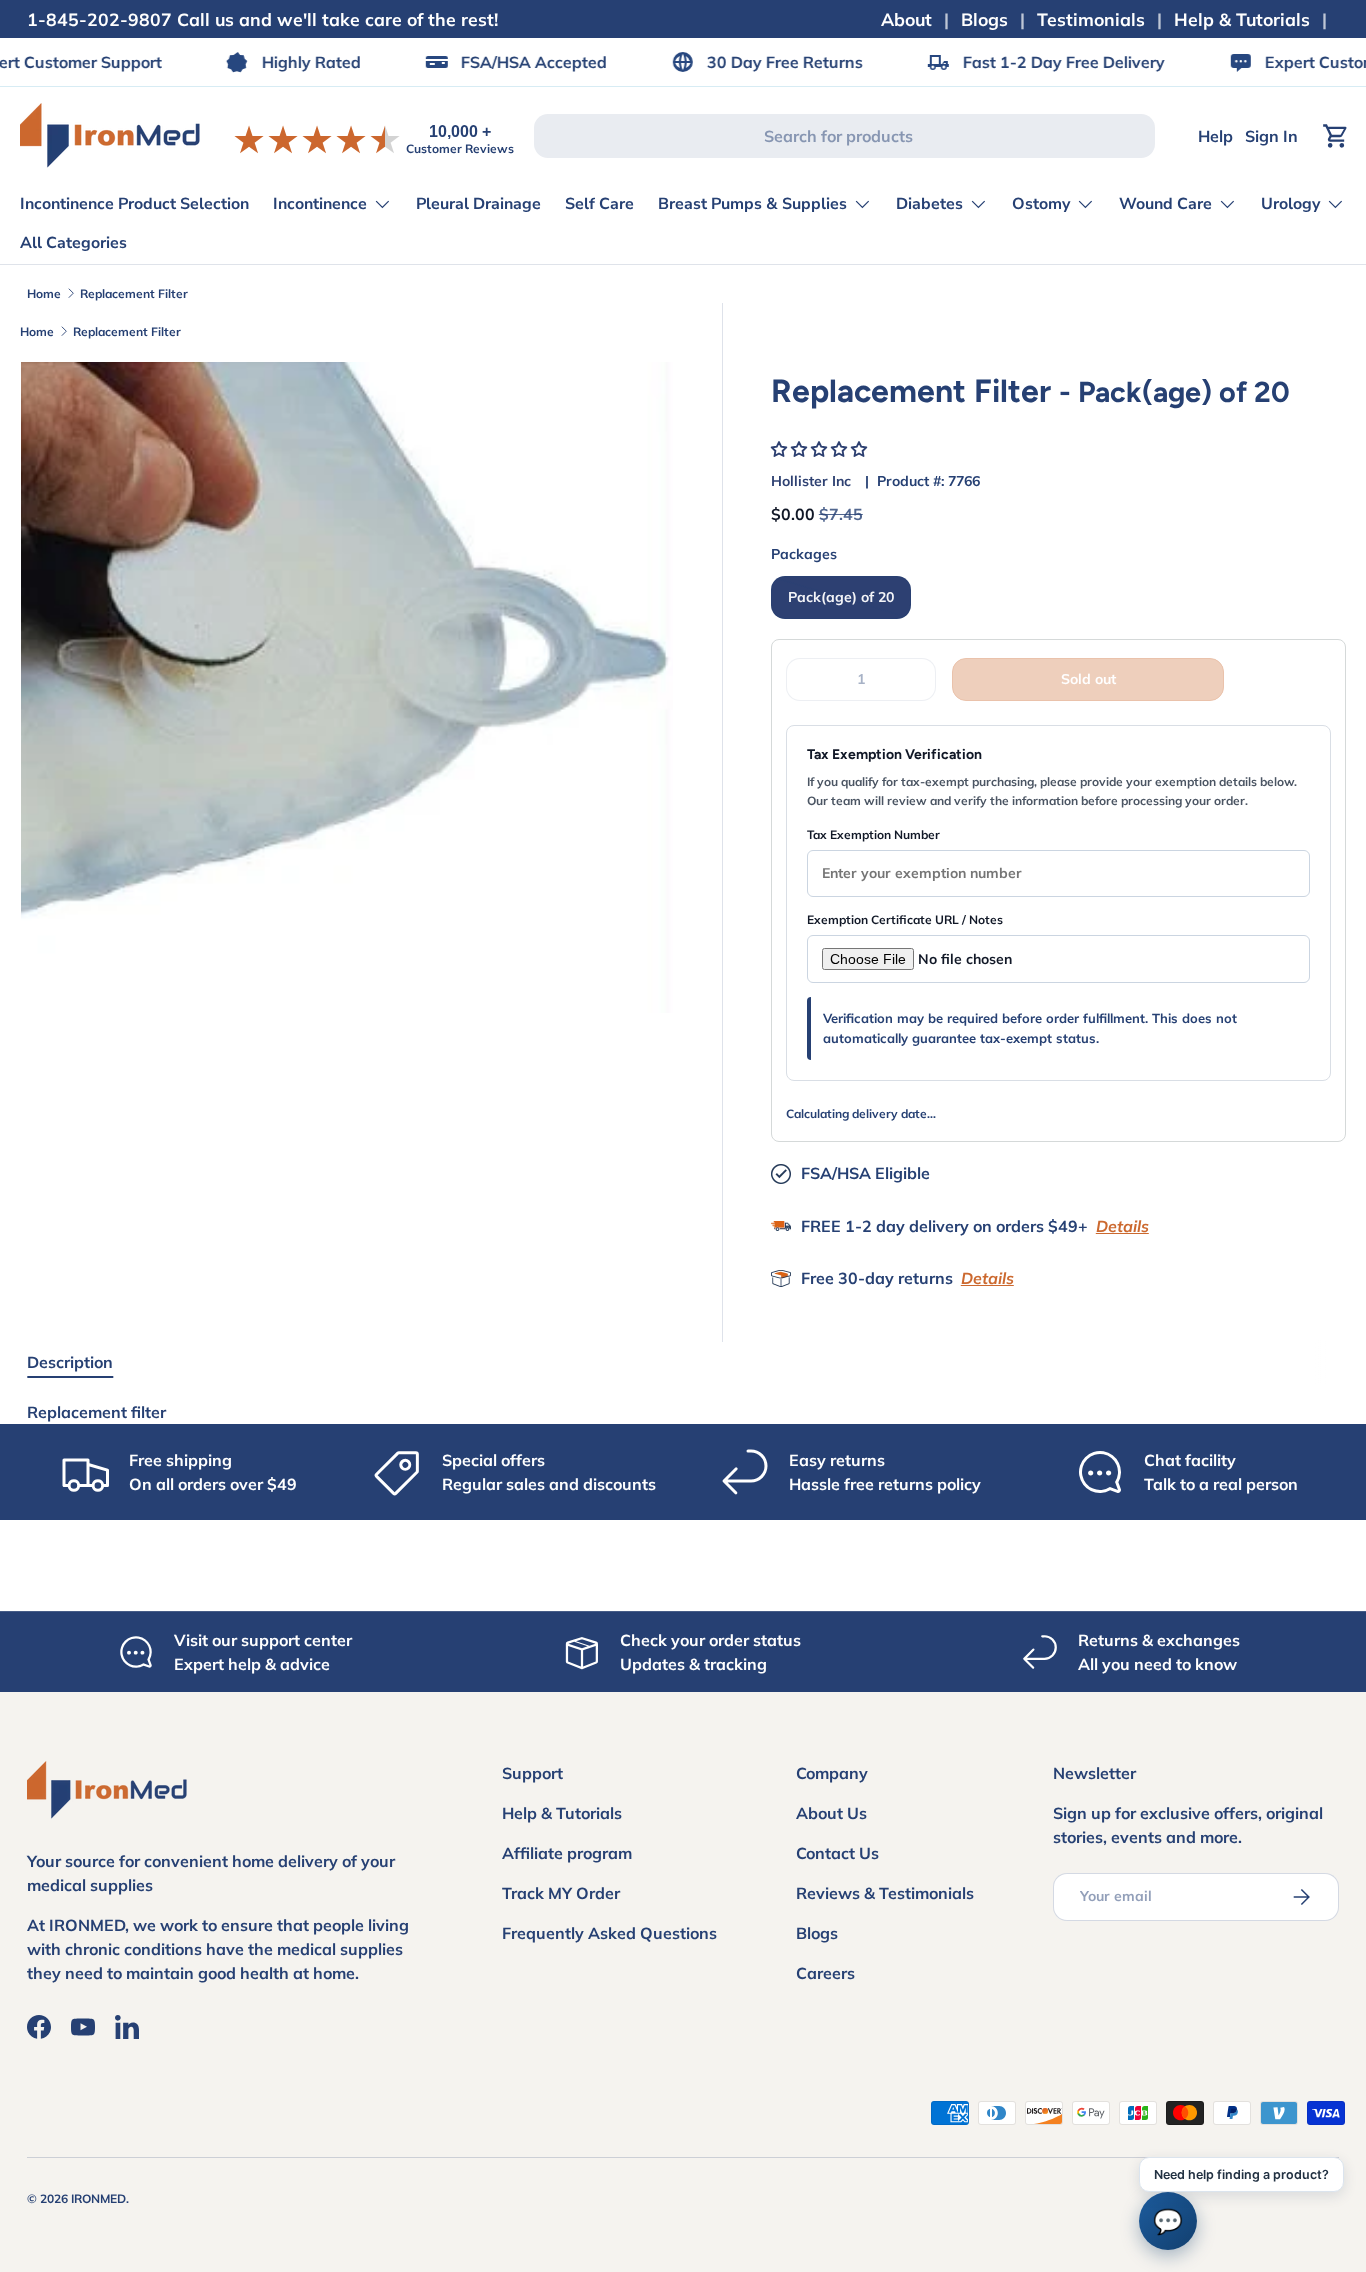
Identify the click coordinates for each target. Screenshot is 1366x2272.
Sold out (1088, 679)
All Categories (73, 243)
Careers (825, 1973)
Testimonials (1091, 19)
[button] (821, 449)
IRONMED (98, 2198)
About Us (831, 1813)
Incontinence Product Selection (134, 204)
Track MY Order (561, 1893)
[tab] (70, 1362)
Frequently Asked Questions (609, 1933)
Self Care (599, 204)
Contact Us (837, 1853)
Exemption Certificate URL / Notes (905, 919)
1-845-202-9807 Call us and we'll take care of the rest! (262, 19)
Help (1215, 136)
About (906, 19)
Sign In (1271, 136)
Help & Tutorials (1242, 19)
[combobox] (844, 136)
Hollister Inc (811, 481)
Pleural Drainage (478, 204)
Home (44, 293)
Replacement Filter (134, 293)
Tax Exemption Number (873, 834)
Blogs (984, 19)
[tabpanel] (682, 1412)
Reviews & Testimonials (885, 1893)
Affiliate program (567, 1853)
